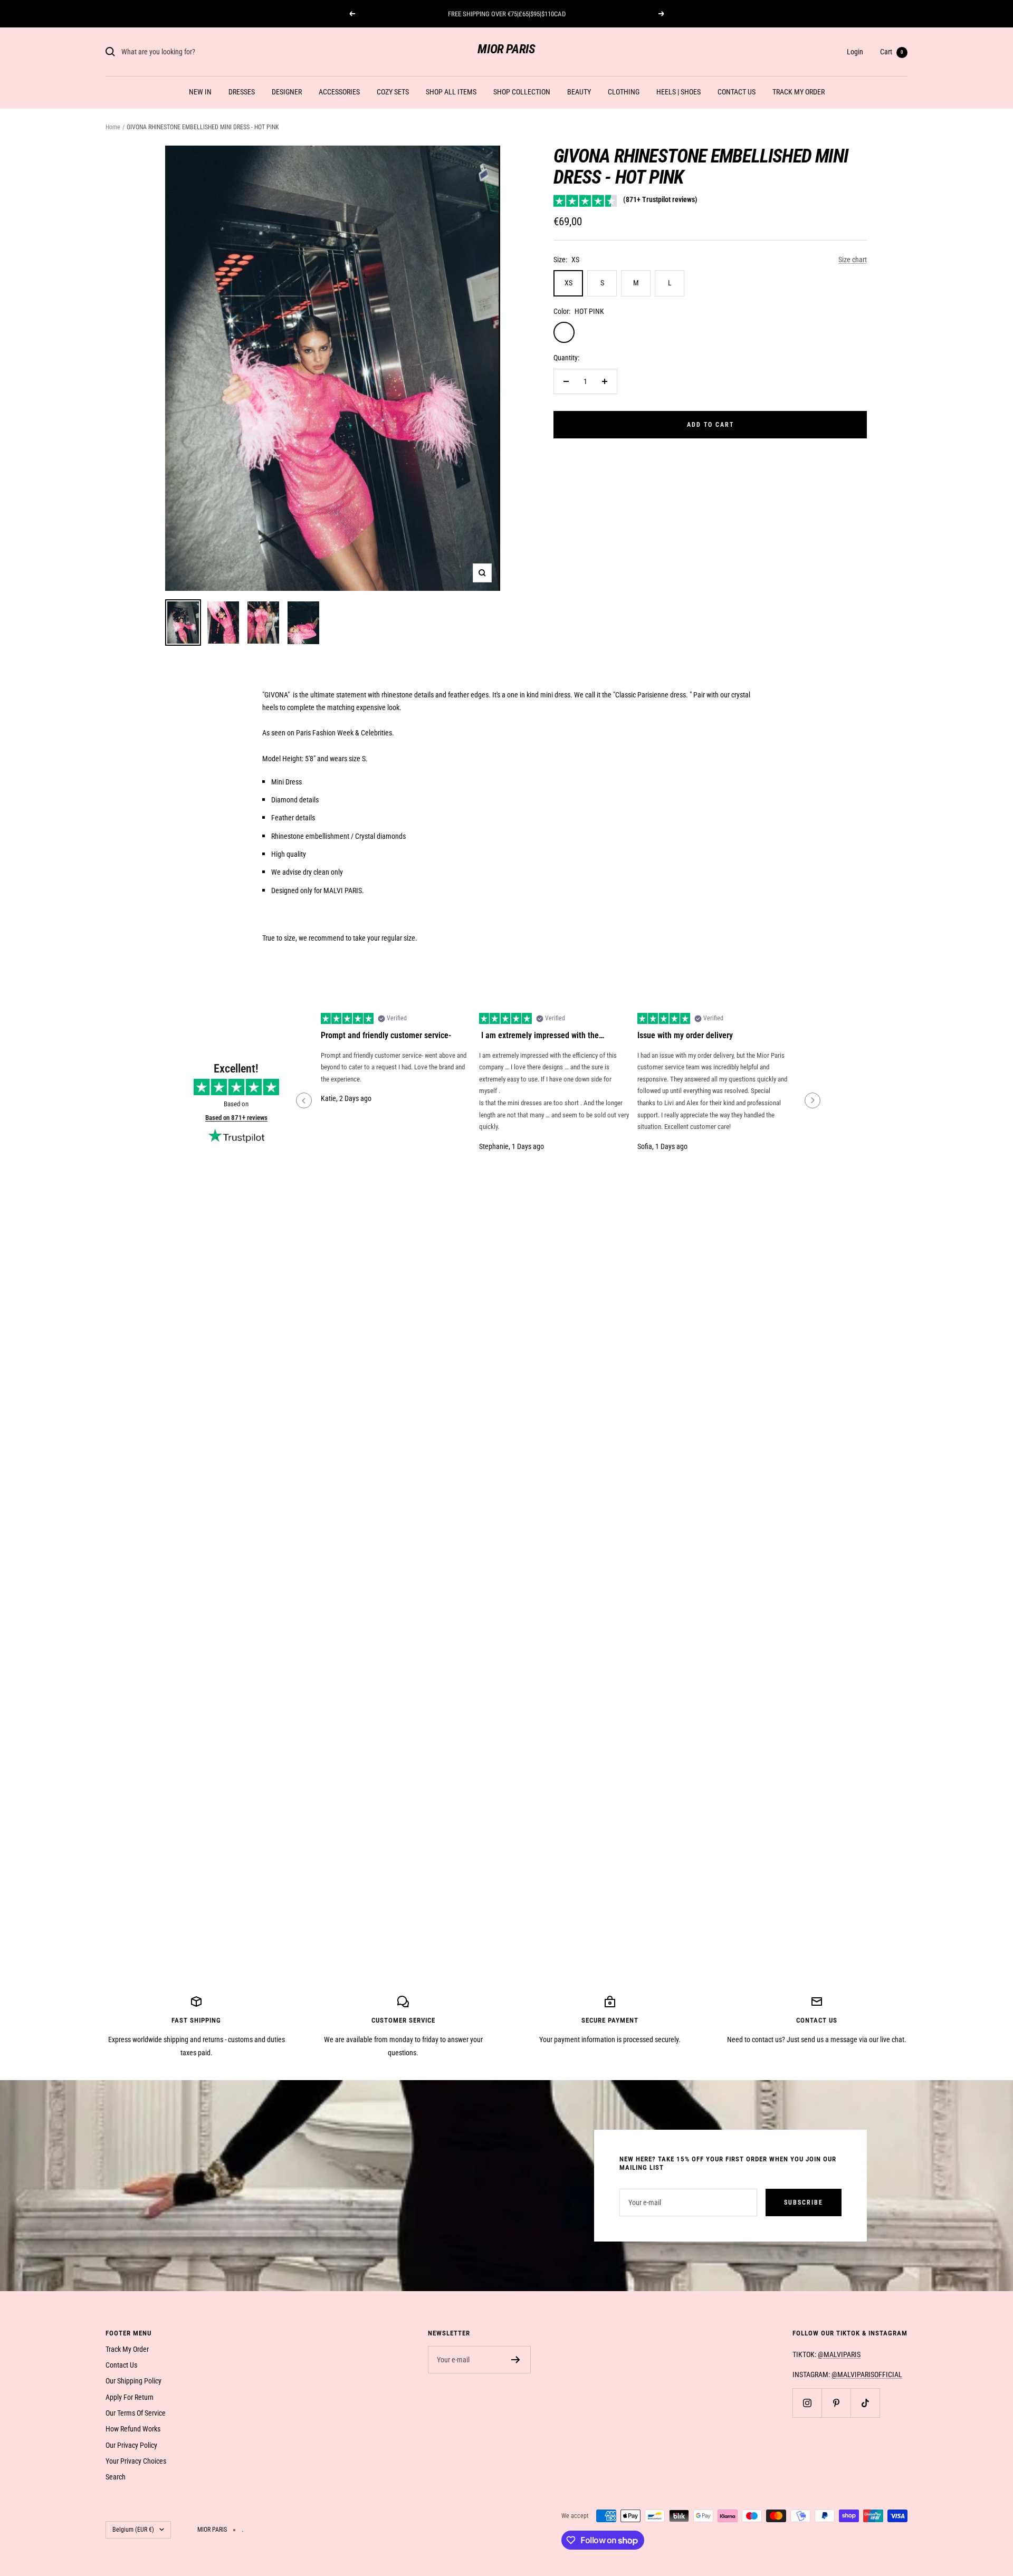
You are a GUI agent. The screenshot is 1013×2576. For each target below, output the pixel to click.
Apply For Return (130, 2397)
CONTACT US (737, 92)
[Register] (516, 2360)
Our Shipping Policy (133, 2381)
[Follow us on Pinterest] (836, 2403)
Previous (304, 1100)
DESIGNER (287, 92)
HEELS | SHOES (678, 92)
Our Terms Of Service (136, 2413)
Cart (892, 52)
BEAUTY (579, 92)
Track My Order (127, 2349)
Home (113, 127)
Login (855, 52)
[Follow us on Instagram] (807, 2403)
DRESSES (242, 92)
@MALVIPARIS (839, 2354)
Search (116, 2477)
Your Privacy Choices (136, 2461)
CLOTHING (624, 92)
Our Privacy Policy (131, 2445)
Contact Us (121, 2365)
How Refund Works (133, 2429)
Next (813, 1100)
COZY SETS (393, 92)
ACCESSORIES (339, 92)
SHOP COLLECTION (522, 92)
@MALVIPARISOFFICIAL (867, 2374)
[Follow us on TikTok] (865, 2403)
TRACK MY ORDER (799, 92)
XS (568, 283)
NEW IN (200, 92)
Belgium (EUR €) (133, 2530)
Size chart (853, 260)
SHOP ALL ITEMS (451, 92)
